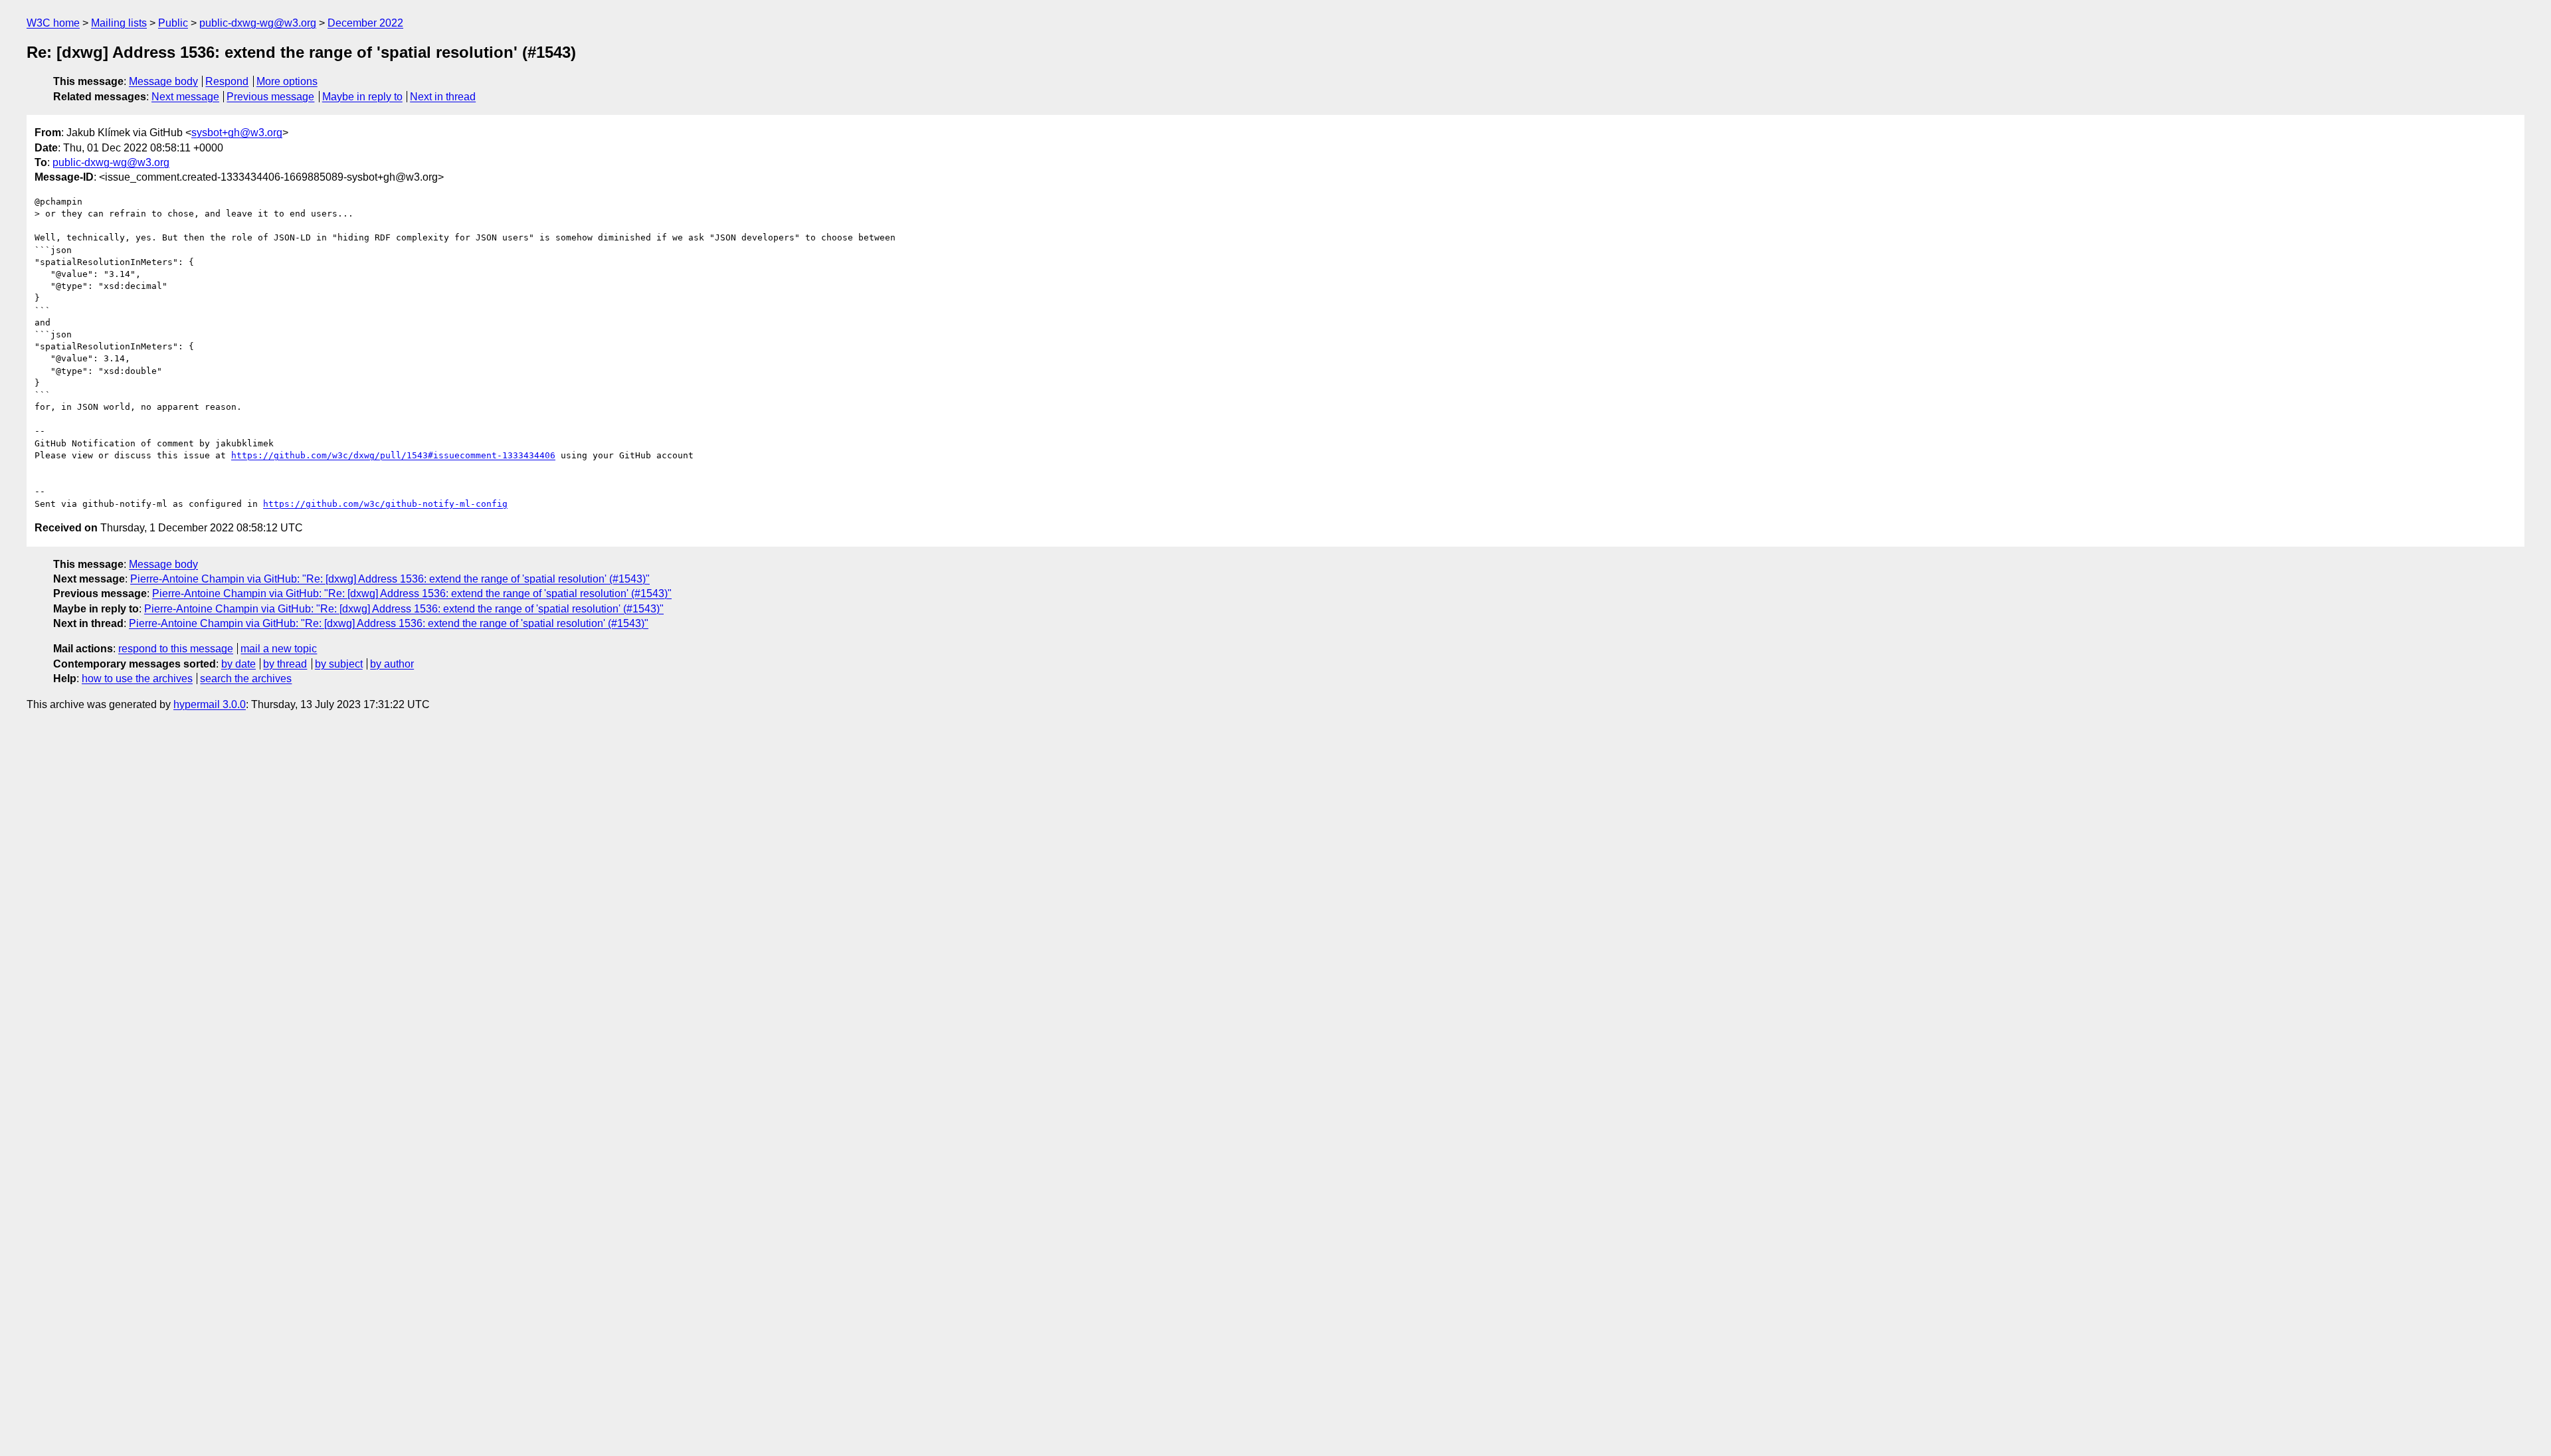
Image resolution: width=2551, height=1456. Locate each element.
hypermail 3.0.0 (210, 704)
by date (238, 664)
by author (392, 664)
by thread (285, 664)
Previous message (270, 97)
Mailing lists (119, 23)
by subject (339, 664)
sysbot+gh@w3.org (237, 133)
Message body (163, 81)
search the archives (246, 679)
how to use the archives (137, 679)
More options (287, 81)
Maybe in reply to (362, 97)
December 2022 (365, 23)
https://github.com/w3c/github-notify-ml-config (385, 504)
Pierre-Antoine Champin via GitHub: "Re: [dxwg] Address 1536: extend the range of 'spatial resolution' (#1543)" (390, 579)
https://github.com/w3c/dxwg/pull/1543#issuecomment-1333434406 (393, 455)
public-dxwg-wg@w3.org (258, 23)
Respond (227, 81)
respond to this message (176, 649)
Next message (185, 97)
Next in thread (443, 97)
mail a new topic (279, 649)
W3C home (53, 23)
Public (173, 23)
